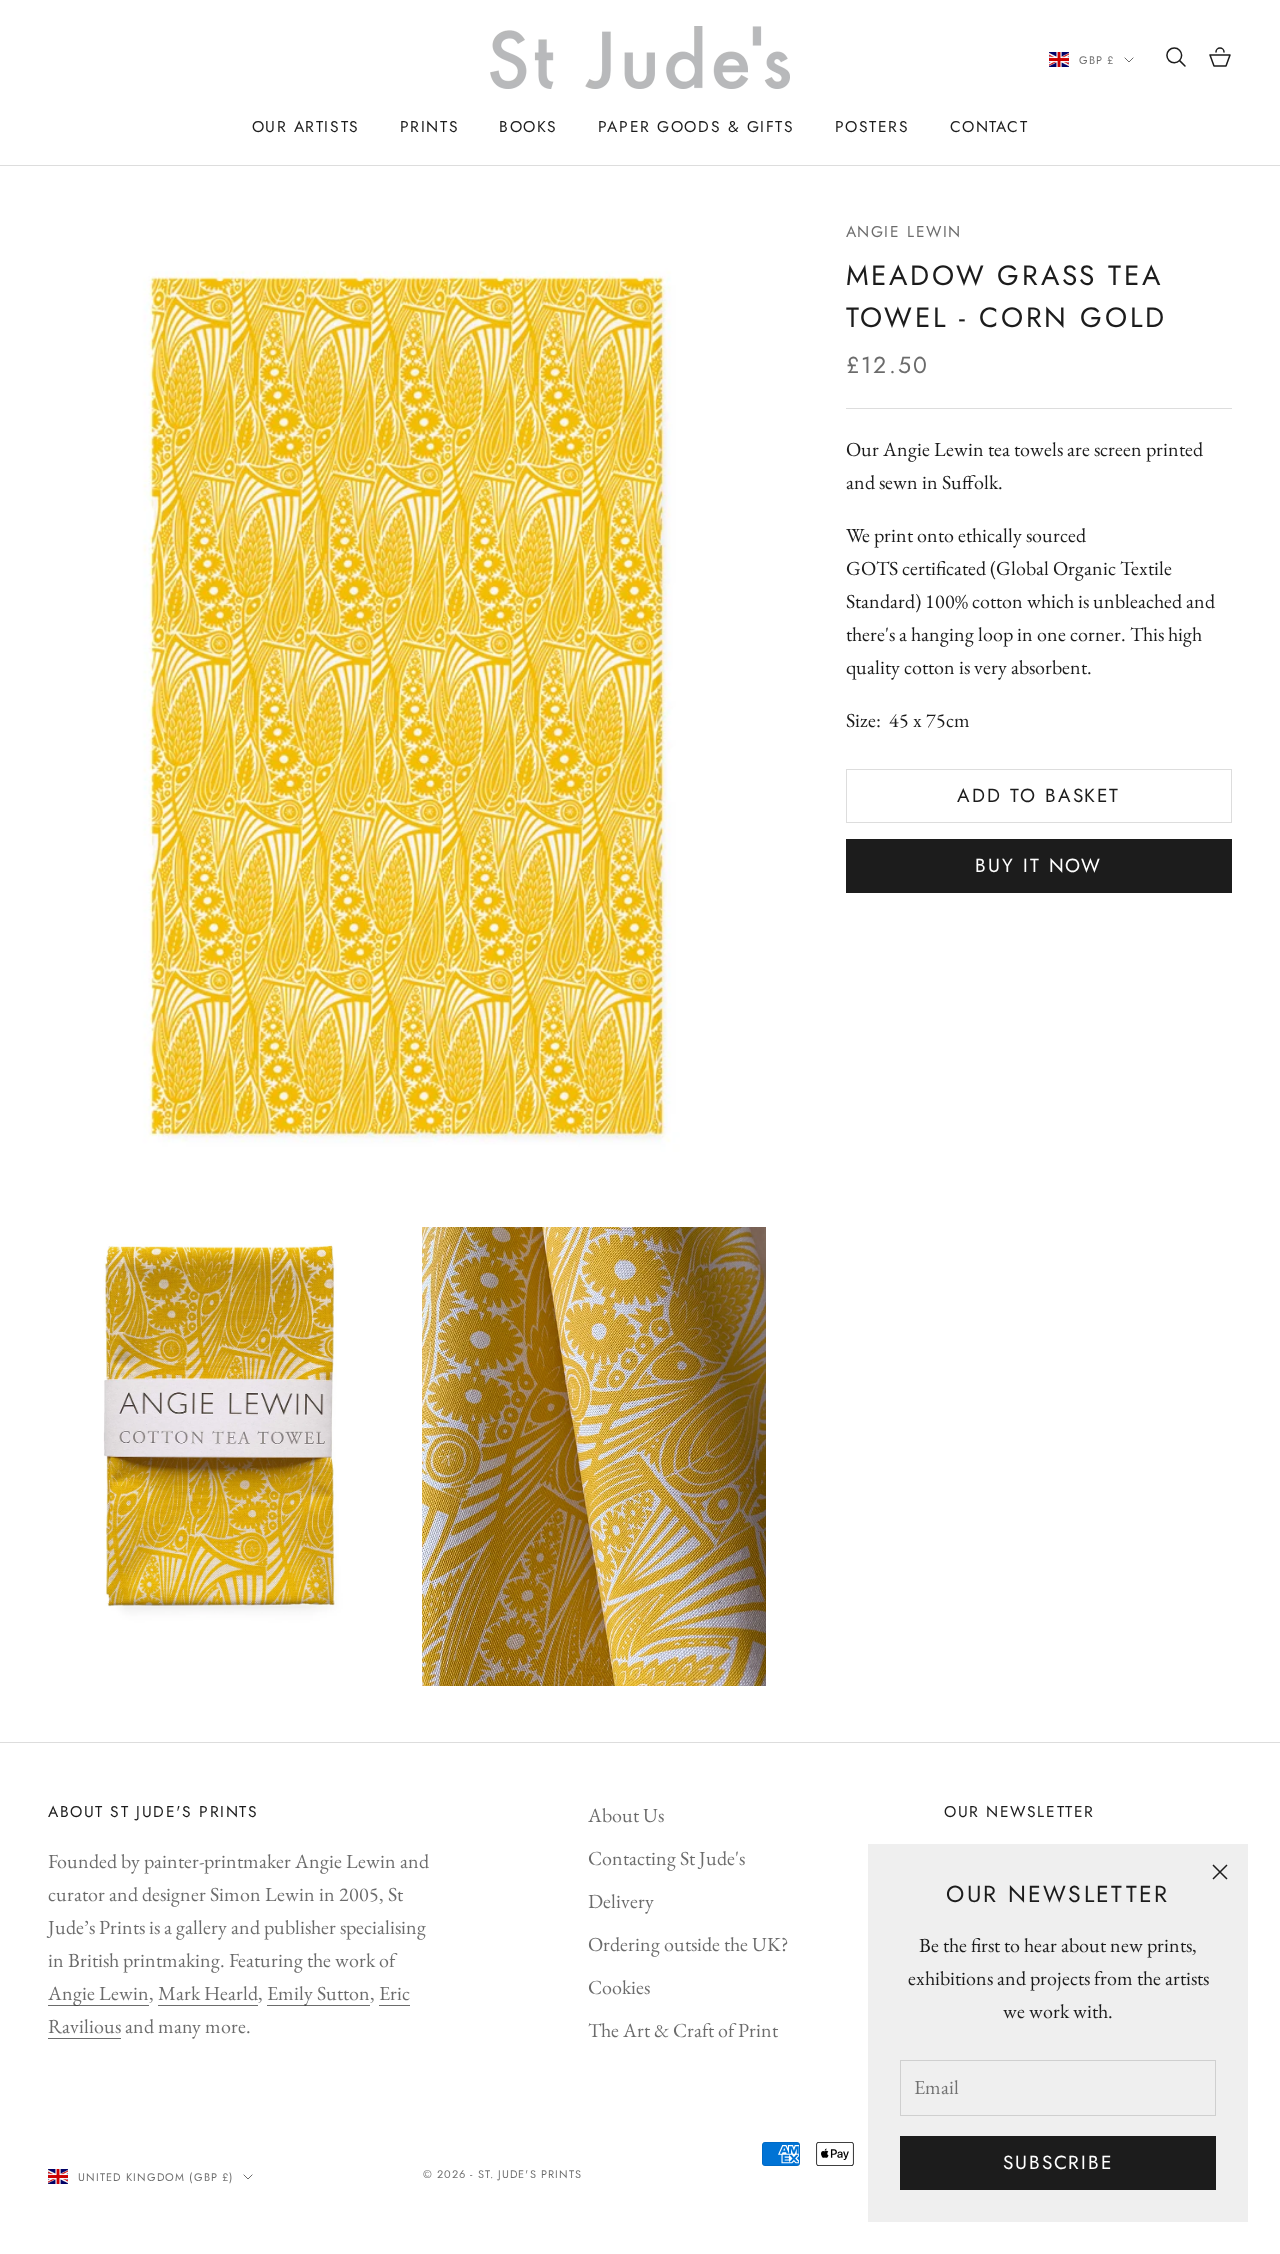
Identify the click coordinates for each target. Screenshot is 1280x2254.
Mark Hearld (208, 1993)
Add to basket (1038, 796)
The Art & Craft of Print (683, 2030)
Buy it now (1038, 866)
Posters (872, 126)
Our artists (306, 126)
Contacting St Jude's (666, 1858)
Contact (989, 126)
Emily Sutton (318, 1993)
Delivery (621, 1901)
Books (528, 126)
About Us (626, 1815)
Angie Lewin (904, 231)
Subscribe (1058, 2162)
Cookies (619, 1987)
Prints (429, 126)
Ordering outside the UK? (688, 1944)
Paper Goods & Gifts (696, 126)
